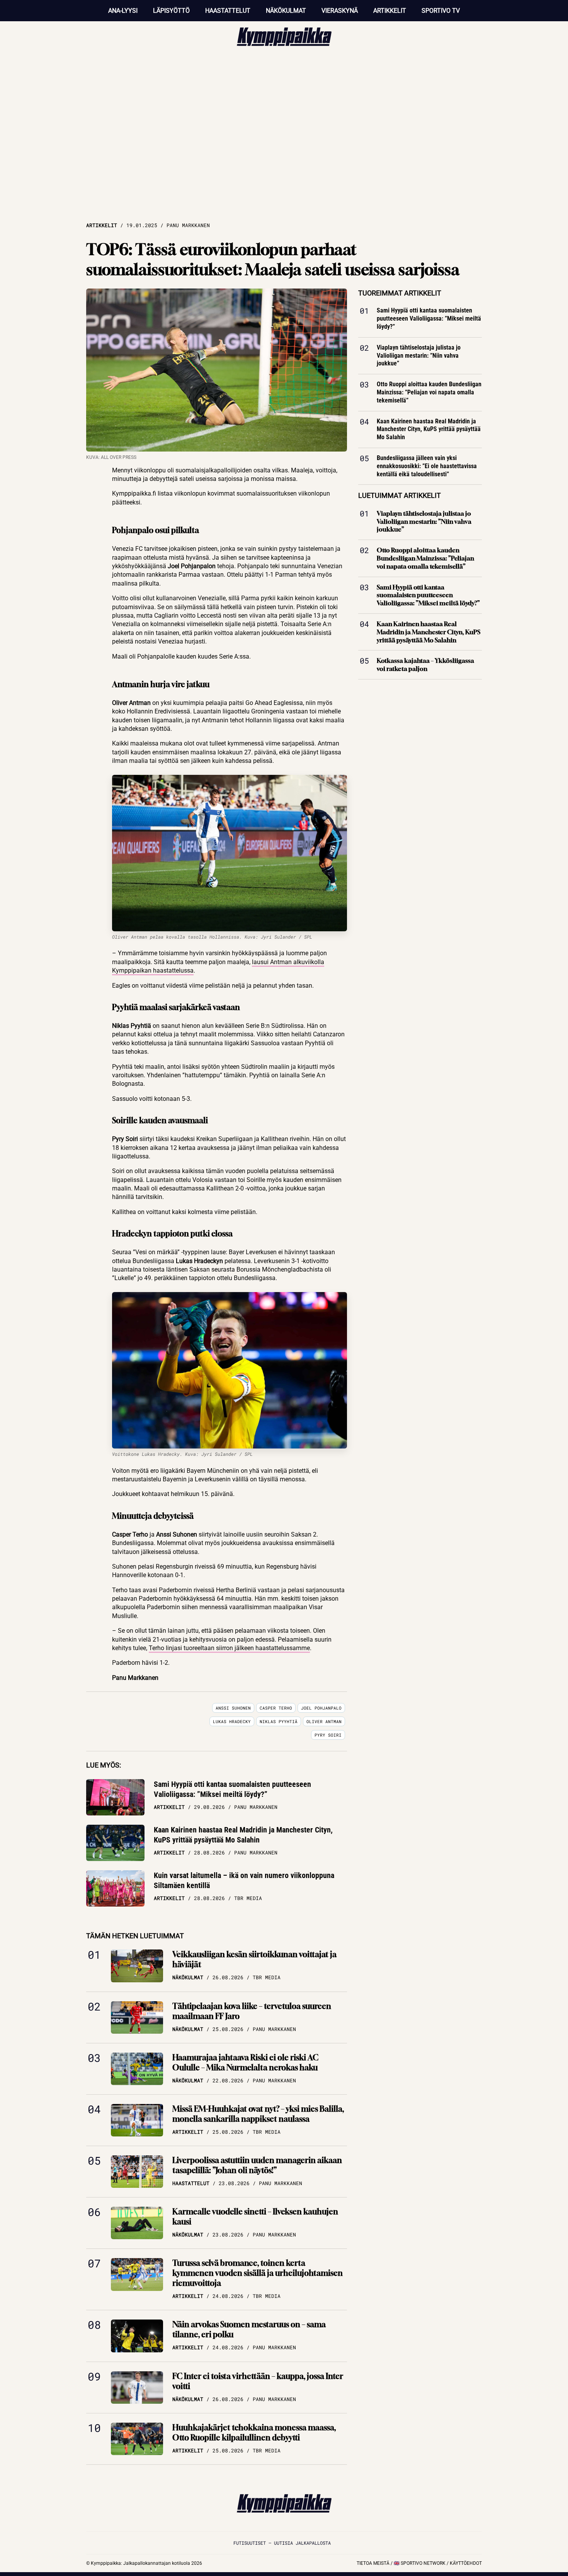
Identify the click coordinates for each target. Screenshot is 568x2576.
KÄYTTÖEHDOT (466, 2563)
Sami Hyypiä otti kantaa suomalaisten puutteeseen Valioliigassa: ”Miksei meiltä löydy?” (232, 1789)
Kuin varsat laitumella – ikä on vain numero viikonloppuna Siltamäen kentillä (244, 1880)
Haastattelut (228, 11)
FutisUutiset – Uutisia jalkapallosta (282, 2543)
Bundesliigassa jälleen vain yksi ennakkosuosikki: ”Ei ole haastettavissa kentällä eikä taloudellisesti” (427, 466)
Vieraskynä (340, 11)
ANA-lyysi (123, 11)
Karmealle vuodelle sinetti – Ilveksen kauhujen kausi (255, 2217)
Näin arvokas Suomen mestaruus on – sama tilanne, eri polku (249, 2329)
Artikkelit (390, 11)
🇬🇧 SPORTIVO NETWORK (420, 2563)
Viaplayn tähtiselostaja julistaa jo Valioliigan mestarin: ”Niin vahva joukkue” (419, 356)
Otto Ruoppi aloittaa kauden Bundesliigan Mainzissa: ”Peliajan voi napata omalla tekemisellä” (429, 392)
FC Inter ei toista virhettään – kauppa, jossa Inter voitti (258, 2381)
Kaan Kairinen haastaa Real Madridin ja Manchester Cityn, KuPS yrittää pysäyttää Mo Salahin (243, 1835)
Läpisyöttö (171, 11)
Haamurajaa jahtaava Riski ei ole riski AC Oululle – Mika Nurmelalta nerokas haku (245, 2062)
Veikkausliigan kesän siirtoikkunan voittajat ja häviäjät (254, 1959)
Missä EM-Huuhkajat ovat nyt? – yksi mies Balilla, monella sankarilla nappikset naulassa (258, 2114)
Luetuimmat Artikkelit (400, 495)
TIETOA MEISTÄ (373, 2563)
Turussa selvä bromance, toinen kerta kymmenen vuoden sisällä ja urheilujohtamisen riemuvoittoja (258, 2273)
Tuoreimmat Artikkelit (400, 293)
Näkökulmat (286, 11)
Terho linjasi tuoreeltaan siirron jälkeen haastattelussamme (229, 1648)
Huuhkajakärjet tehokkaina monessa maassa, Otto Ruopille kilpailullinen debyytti (254, 2433)
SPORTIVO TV (441, 11)
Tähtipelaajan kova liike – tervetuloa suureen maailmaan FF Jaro (252, 2011)
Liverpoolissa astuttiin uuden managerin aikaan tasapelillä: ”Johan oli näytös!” (257, 2165)
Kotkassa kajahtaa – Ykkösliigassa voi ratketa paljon (425, 665)
